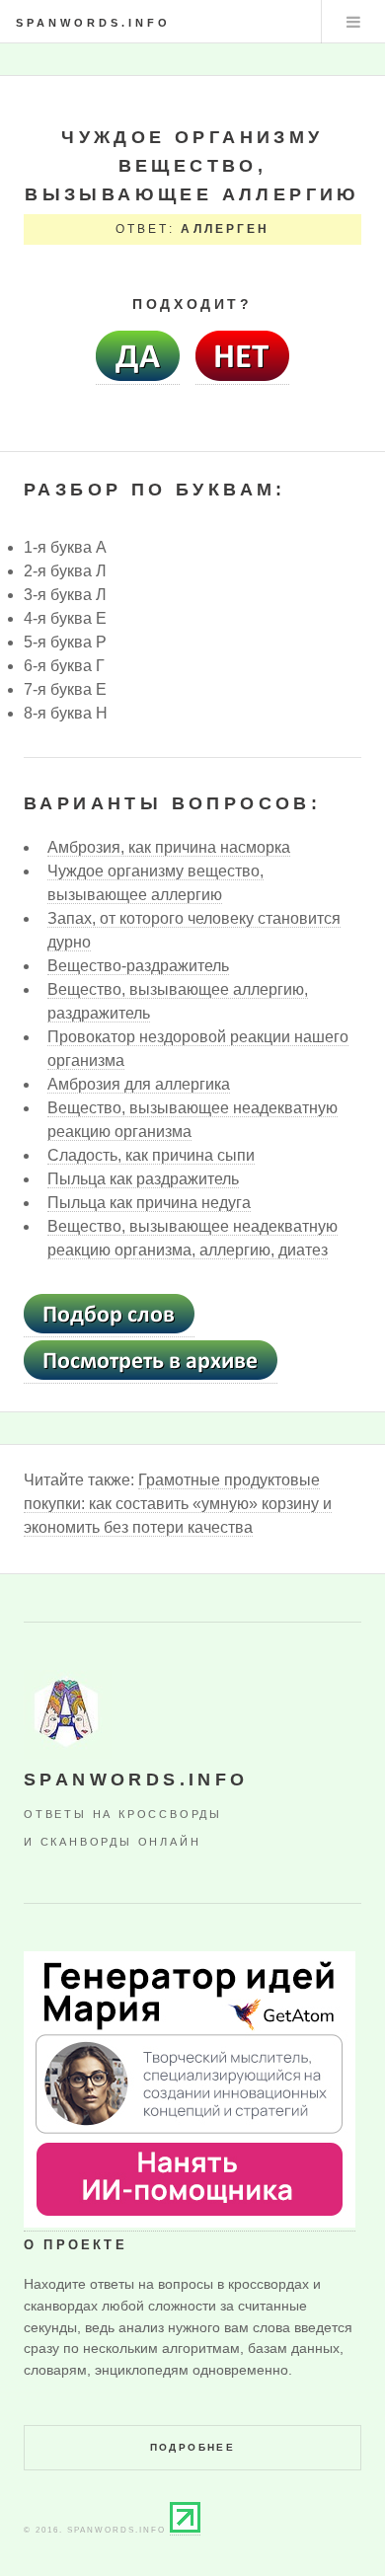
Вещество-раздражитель (138, 966)
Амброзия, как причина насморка (169, 847)
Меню (353, 22)
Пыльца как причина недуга (149, 1203)
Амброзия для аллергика (139, 1084)
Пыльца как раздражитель (143, 1179)
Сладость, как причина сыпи (151, 1155)
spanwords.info (93, 23)
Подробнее (193, 2447)
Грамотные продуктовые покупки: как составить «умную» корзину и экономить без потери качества (178, 1504)
